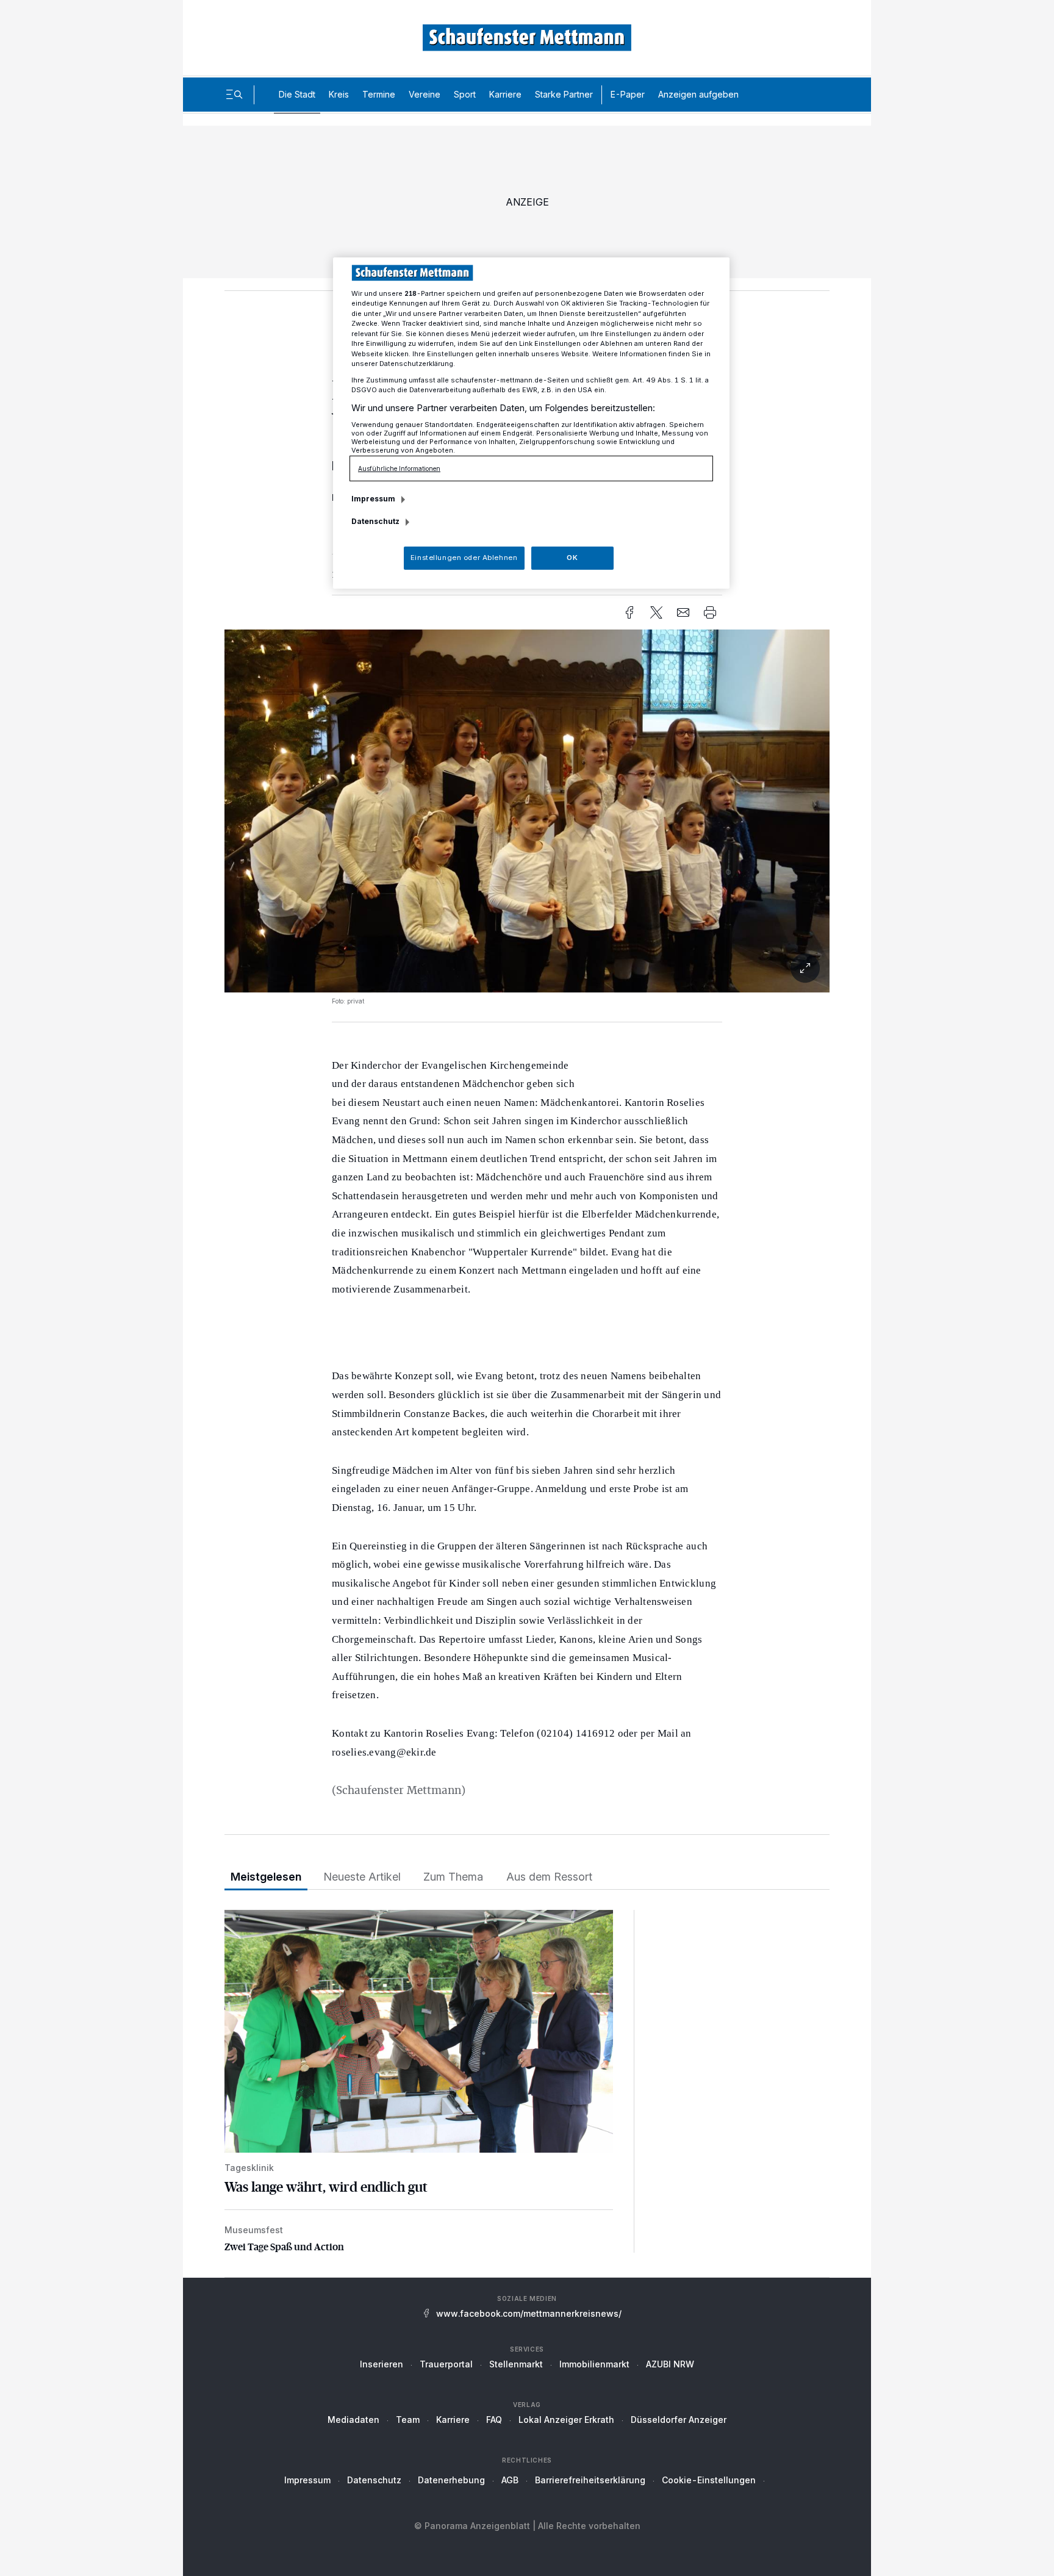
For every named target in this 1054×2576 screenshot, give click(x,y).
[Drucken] (710, 612)
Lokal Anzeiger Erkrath (566, 2420)
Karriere (505, 94)
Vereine (425, 94)
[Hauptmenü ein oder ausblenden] (234, 95)
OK (572, 558)
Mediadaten (353, 2420)
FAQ (494, 2420)
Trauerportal (446, 2364)
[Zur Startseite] (527, 38)
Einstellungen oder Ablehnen (464, 558)
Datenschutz (374, 2480)
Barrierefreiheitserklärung (590, 2480)
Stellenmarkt (516, 2364)
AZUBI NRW (670, 2364)
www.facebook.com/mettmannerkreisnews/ (529, 2313)
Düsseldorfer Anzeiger (679, 2420)
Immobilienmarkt (594, 2364)
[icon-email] (683, 612)
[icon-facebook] (629, 612)
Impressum (307, 2480)
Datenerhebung (451, 2480)
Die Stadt (297, 94)
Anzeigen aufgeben (698, 94)
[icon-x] (656, 612)
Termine (379, 94)
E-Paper (628, 94)
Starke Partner (564, 94)
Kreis (339, 94)
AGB (510, 2480)
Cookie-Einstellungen (709, 2480)
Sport (465, 94)
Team (408, 2420)
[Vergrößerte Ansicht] (527, 968)
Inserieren (382, 2364)
